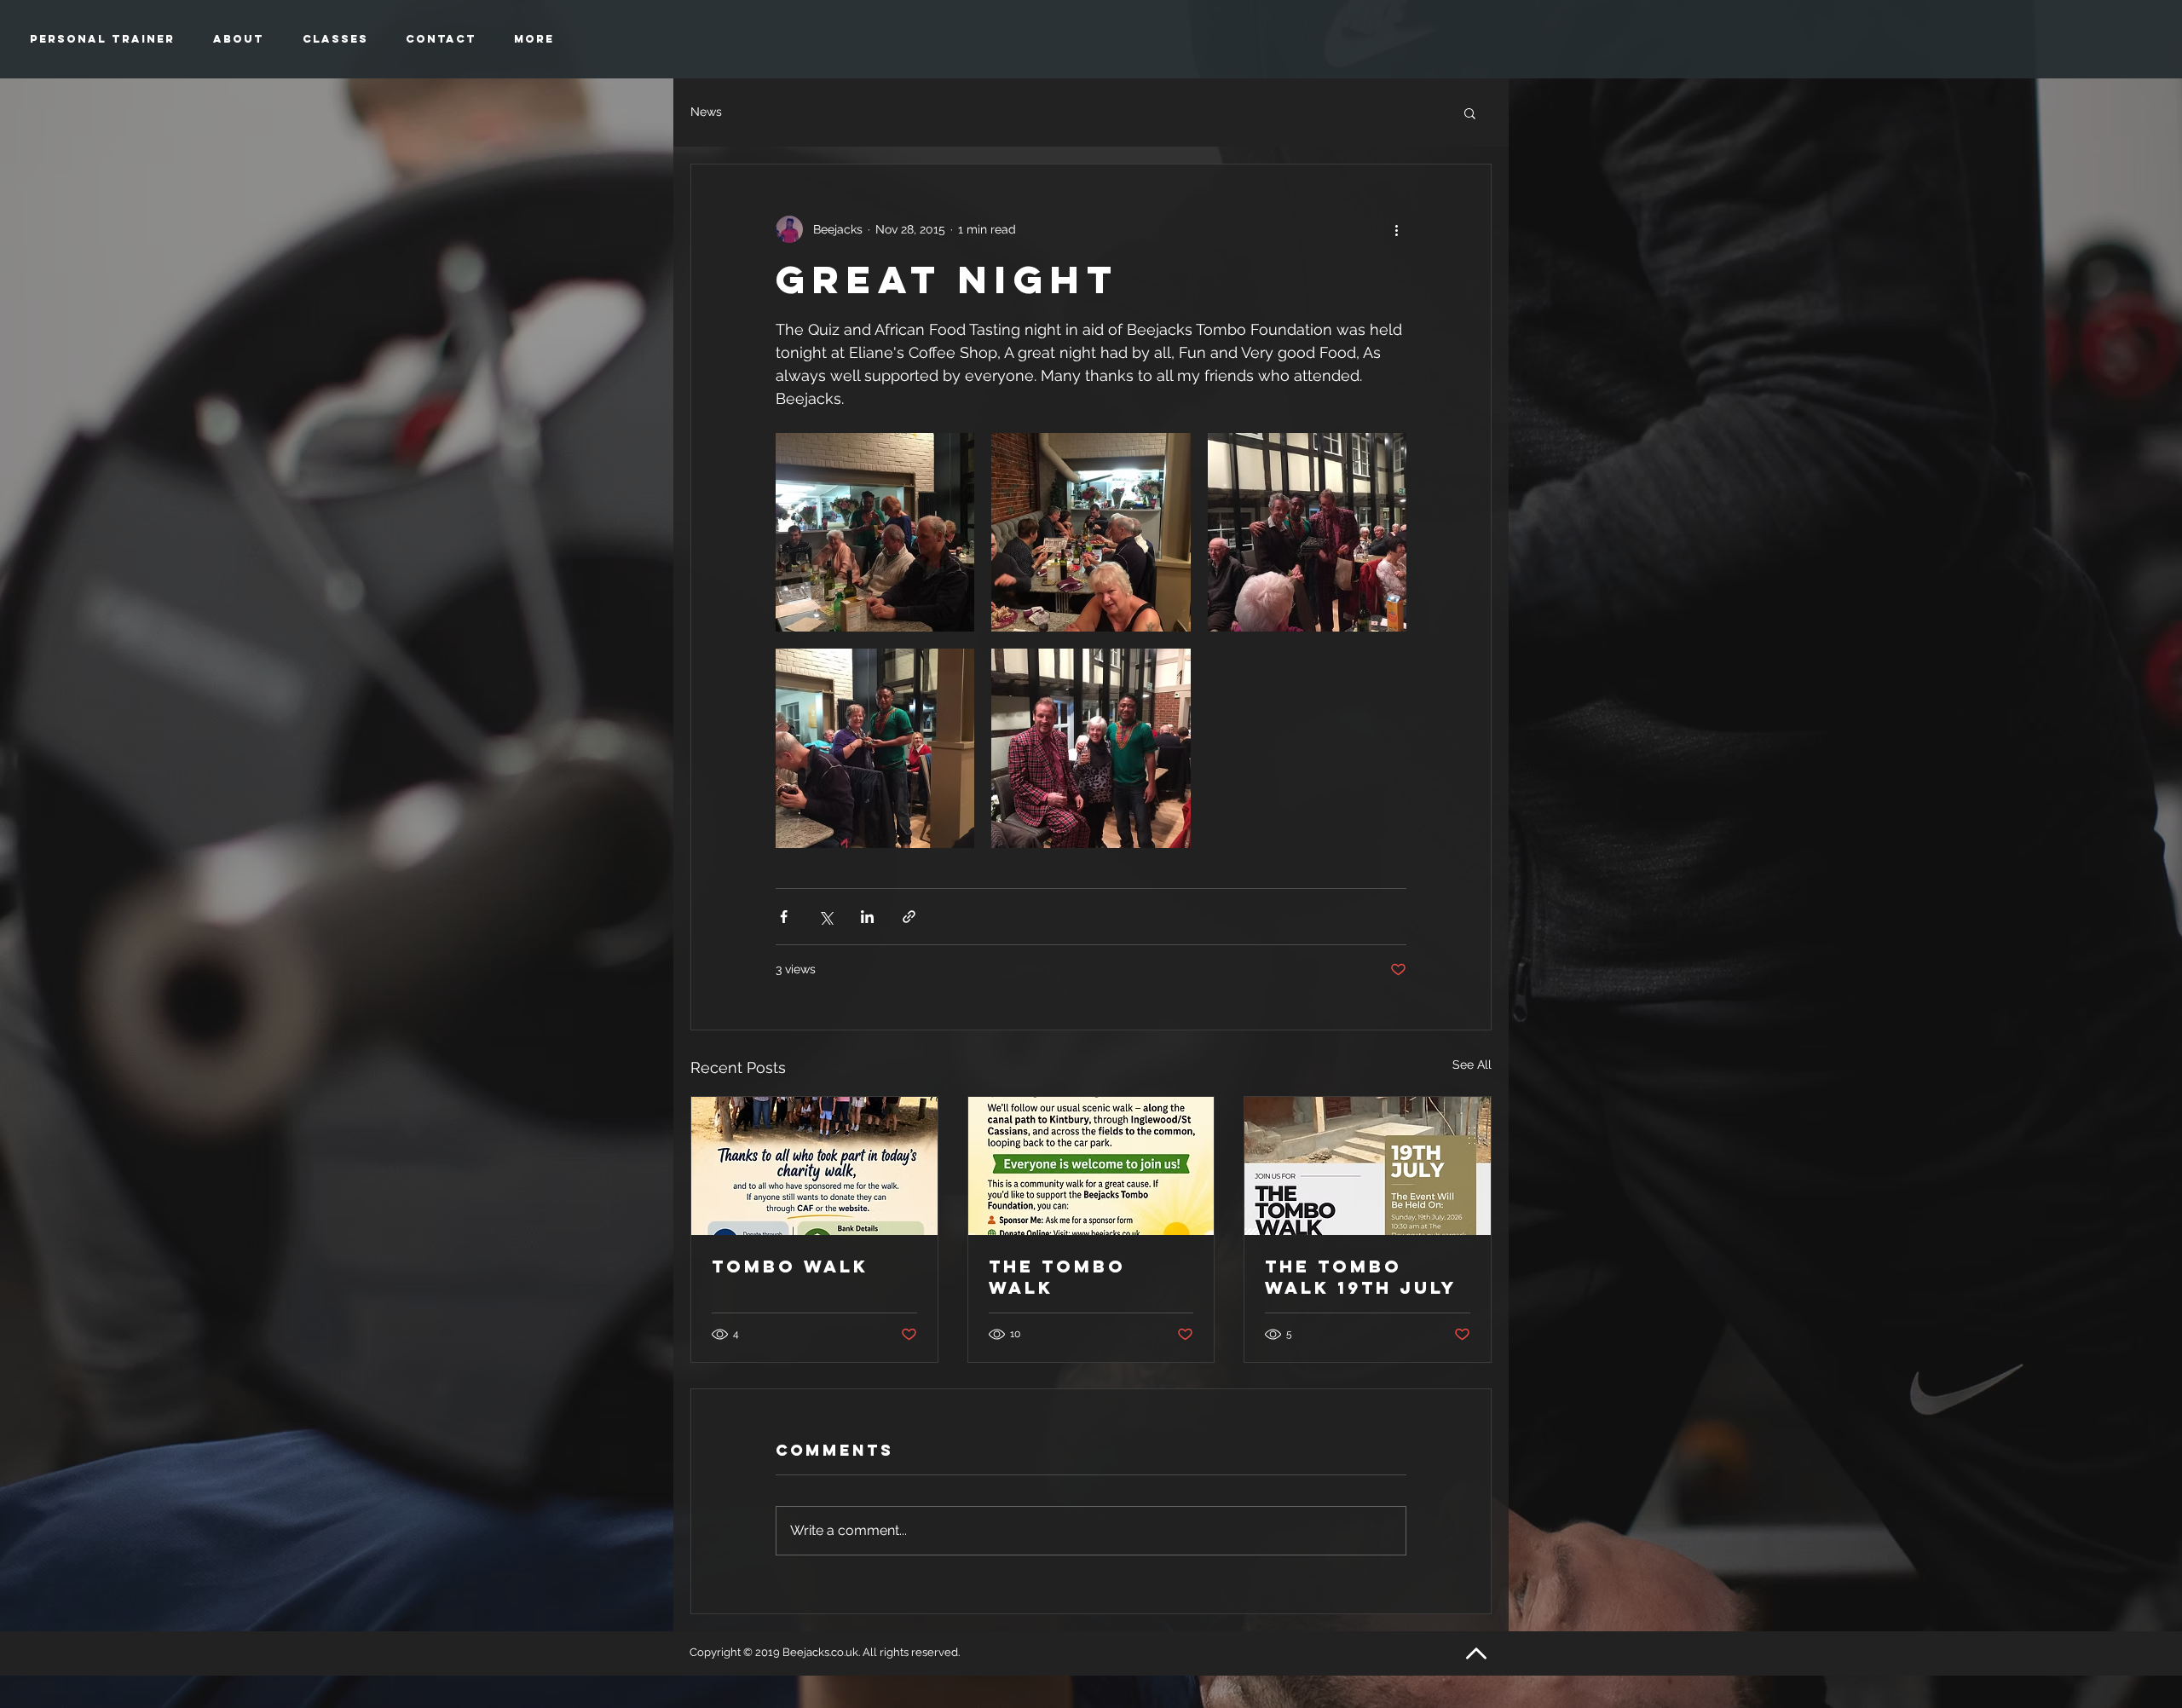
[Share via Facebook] (784, 917)
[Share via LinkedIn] (867, 917)
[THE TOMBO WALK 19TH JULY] (1368, 1166)
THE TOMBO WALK (1057, 1277)
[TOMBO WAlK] (814, 1166)
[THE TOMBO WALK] (1091, 1166)
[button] (1470, 113)
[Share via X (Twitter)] (825, 917)
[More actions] (1396, 229)
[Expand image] (875, 532)
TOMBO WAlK (790, 1266)
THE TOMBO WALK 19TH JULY (1361, 1277)
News (706, 112)
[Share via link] (909, 917)
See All (1472, 1065)
